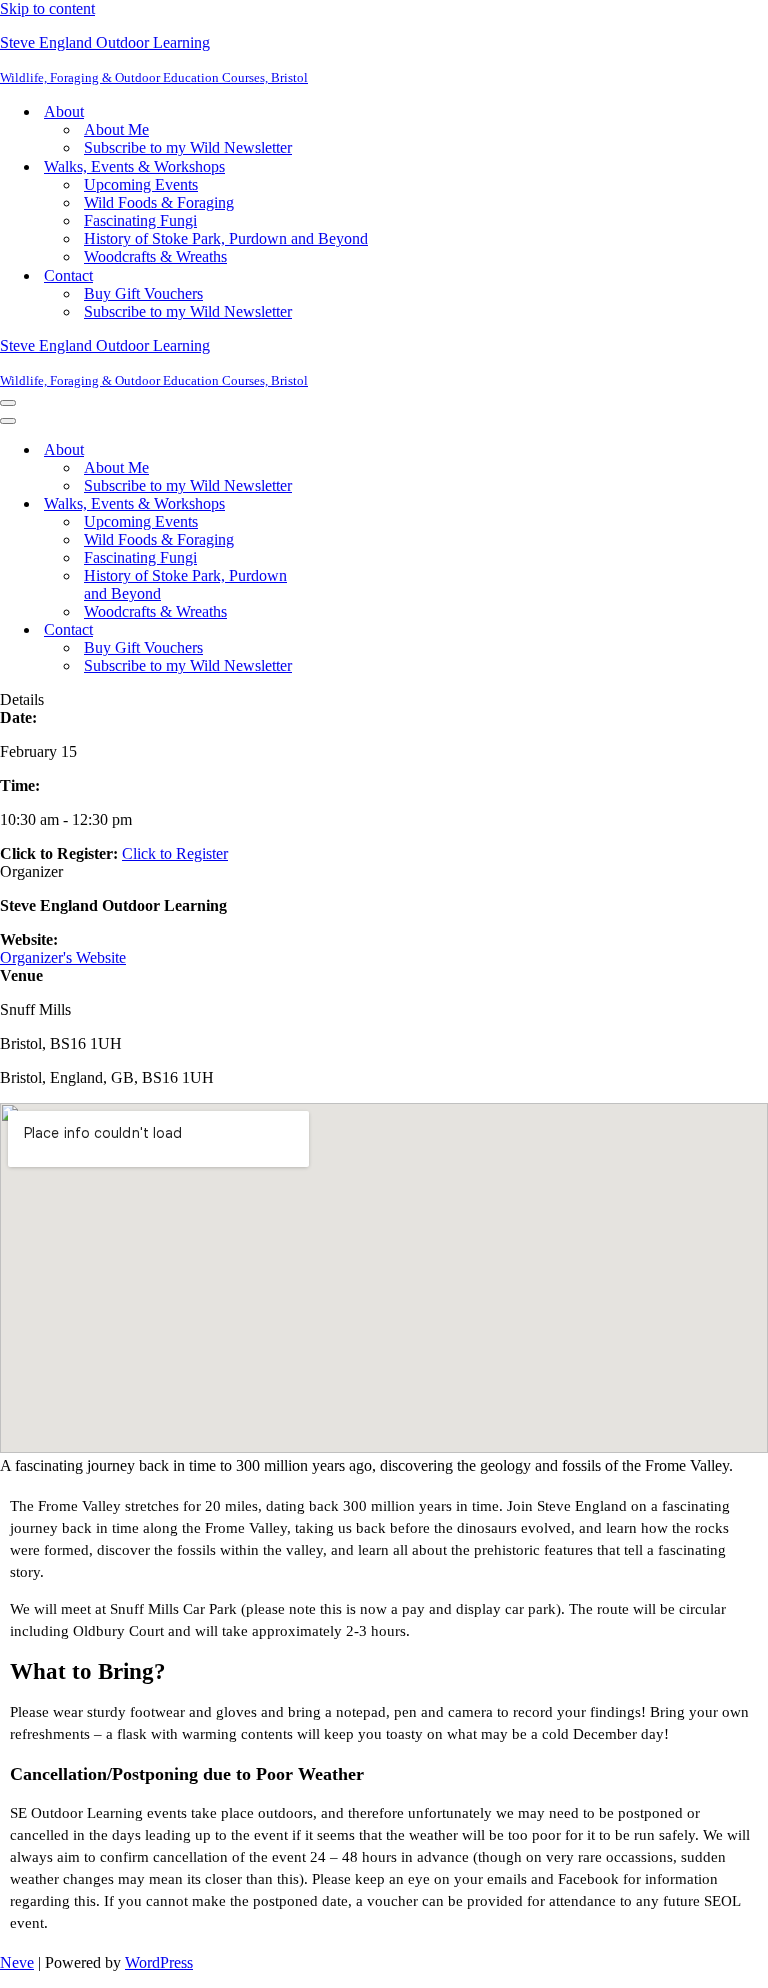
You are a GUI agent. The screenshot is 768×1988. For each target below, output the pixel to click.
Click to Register (175, 853)
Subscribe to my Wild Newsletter (188, 147)
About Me (116, 129)
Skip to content (47, 8)
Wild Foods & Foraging (159, 202)
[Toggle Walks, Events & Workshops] (350, 504)
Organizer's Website (63, 957)
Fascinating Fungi (140, 220)
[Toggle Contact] (350, 630)
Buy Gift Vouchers (143, 293)
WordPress (159, 1962)
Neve (17, 1962)
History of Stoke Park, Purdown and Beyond (226, 238)
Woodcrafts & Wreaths (155, 256)
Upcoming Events (141, 184)
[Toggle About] (350, 450)
